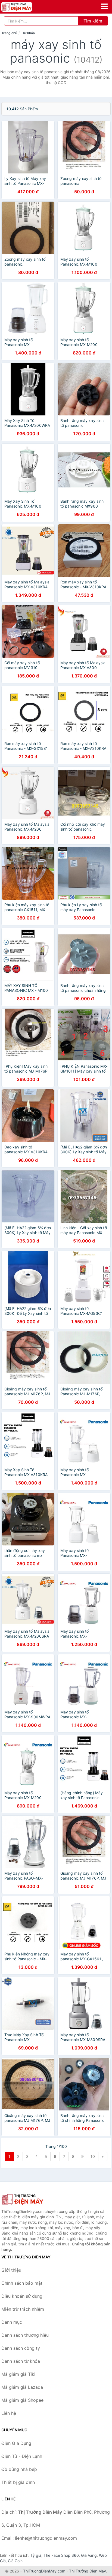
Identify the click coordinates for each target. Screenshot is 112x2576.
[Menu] (104, 6)
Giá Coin (15, 2561)
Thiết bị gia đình (18, 2482)
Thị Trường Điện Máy (88, 2571)
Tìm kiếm (93, 21)
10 (93, 2156)
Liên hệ (9, 2413)
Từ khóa (29, 33)
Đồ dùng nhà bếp (19, 2469)
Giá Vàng (89, 2555)
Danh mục (12, 2322)
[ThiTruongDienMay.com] (22, 7)
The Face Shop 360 (61, 2555)
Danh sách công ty (21, 2348)
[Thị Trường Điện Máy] (29, 2199)
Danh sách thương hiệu (25, 2335)
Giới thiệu (11, 2270)
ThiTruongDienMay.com (44, 2571)
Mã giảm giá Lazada (22, 2387)
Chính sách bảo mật (22, 2283)
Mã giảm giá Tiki (18, 2374)
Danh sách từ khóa (21, 2361)
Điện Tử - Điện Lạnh (22, 2456)
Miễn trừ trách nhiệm (23, 2309)
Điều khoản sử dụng (22, 2296)
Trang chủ (9, 33)
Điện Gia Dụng (16, 2443)
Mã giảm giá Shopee (22, 2400)
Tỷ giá (36, 2555)
